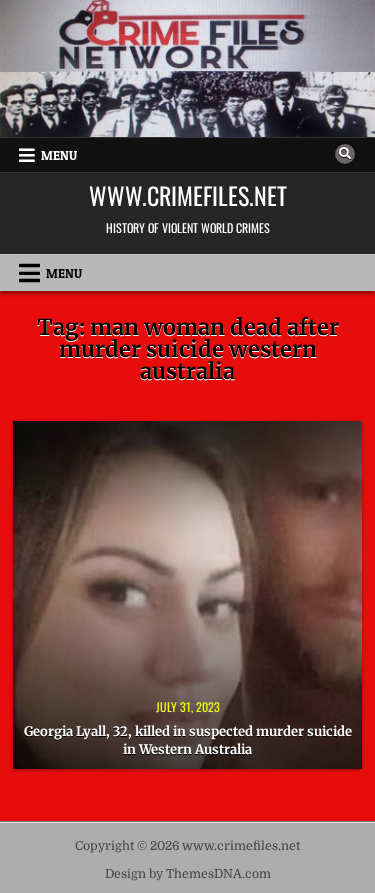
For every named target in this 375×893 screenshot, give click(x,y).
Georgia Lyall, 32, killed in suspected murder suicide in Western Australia (188, 740)
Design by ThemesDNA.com (188, 874)
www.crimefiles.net (188, 195)
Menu (59, 155)
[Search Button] (345, 154)
